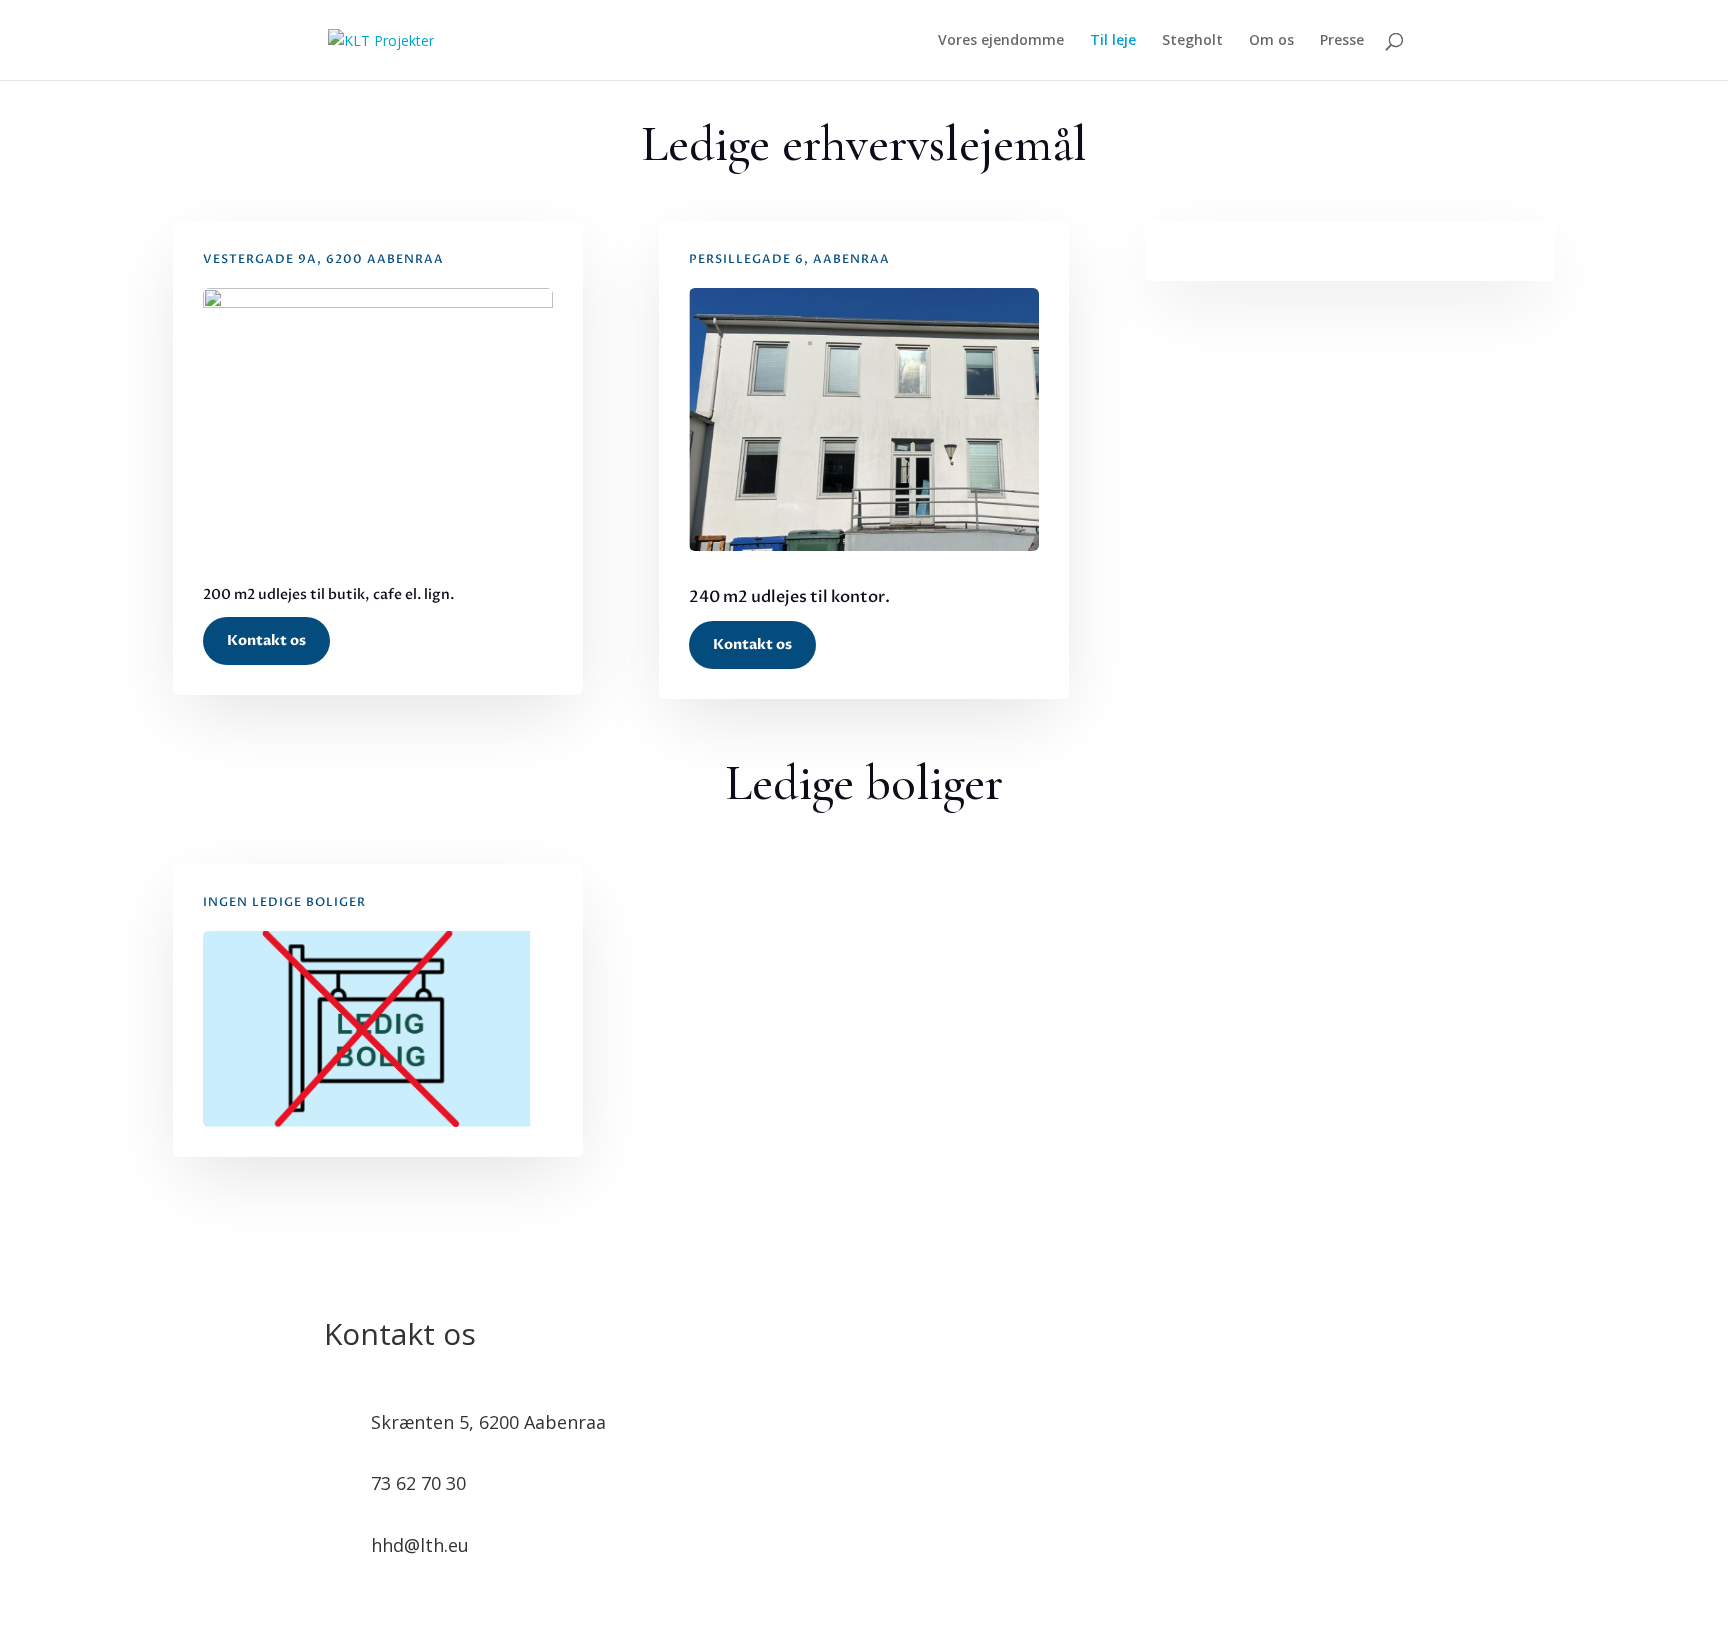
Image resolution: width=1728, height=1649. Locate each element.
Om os (1271, 41)
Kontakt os (266, 640)
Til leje (1113, 41)
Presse (1342, 41)
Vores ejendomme (1001, 41)
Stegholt (1192, 41)
